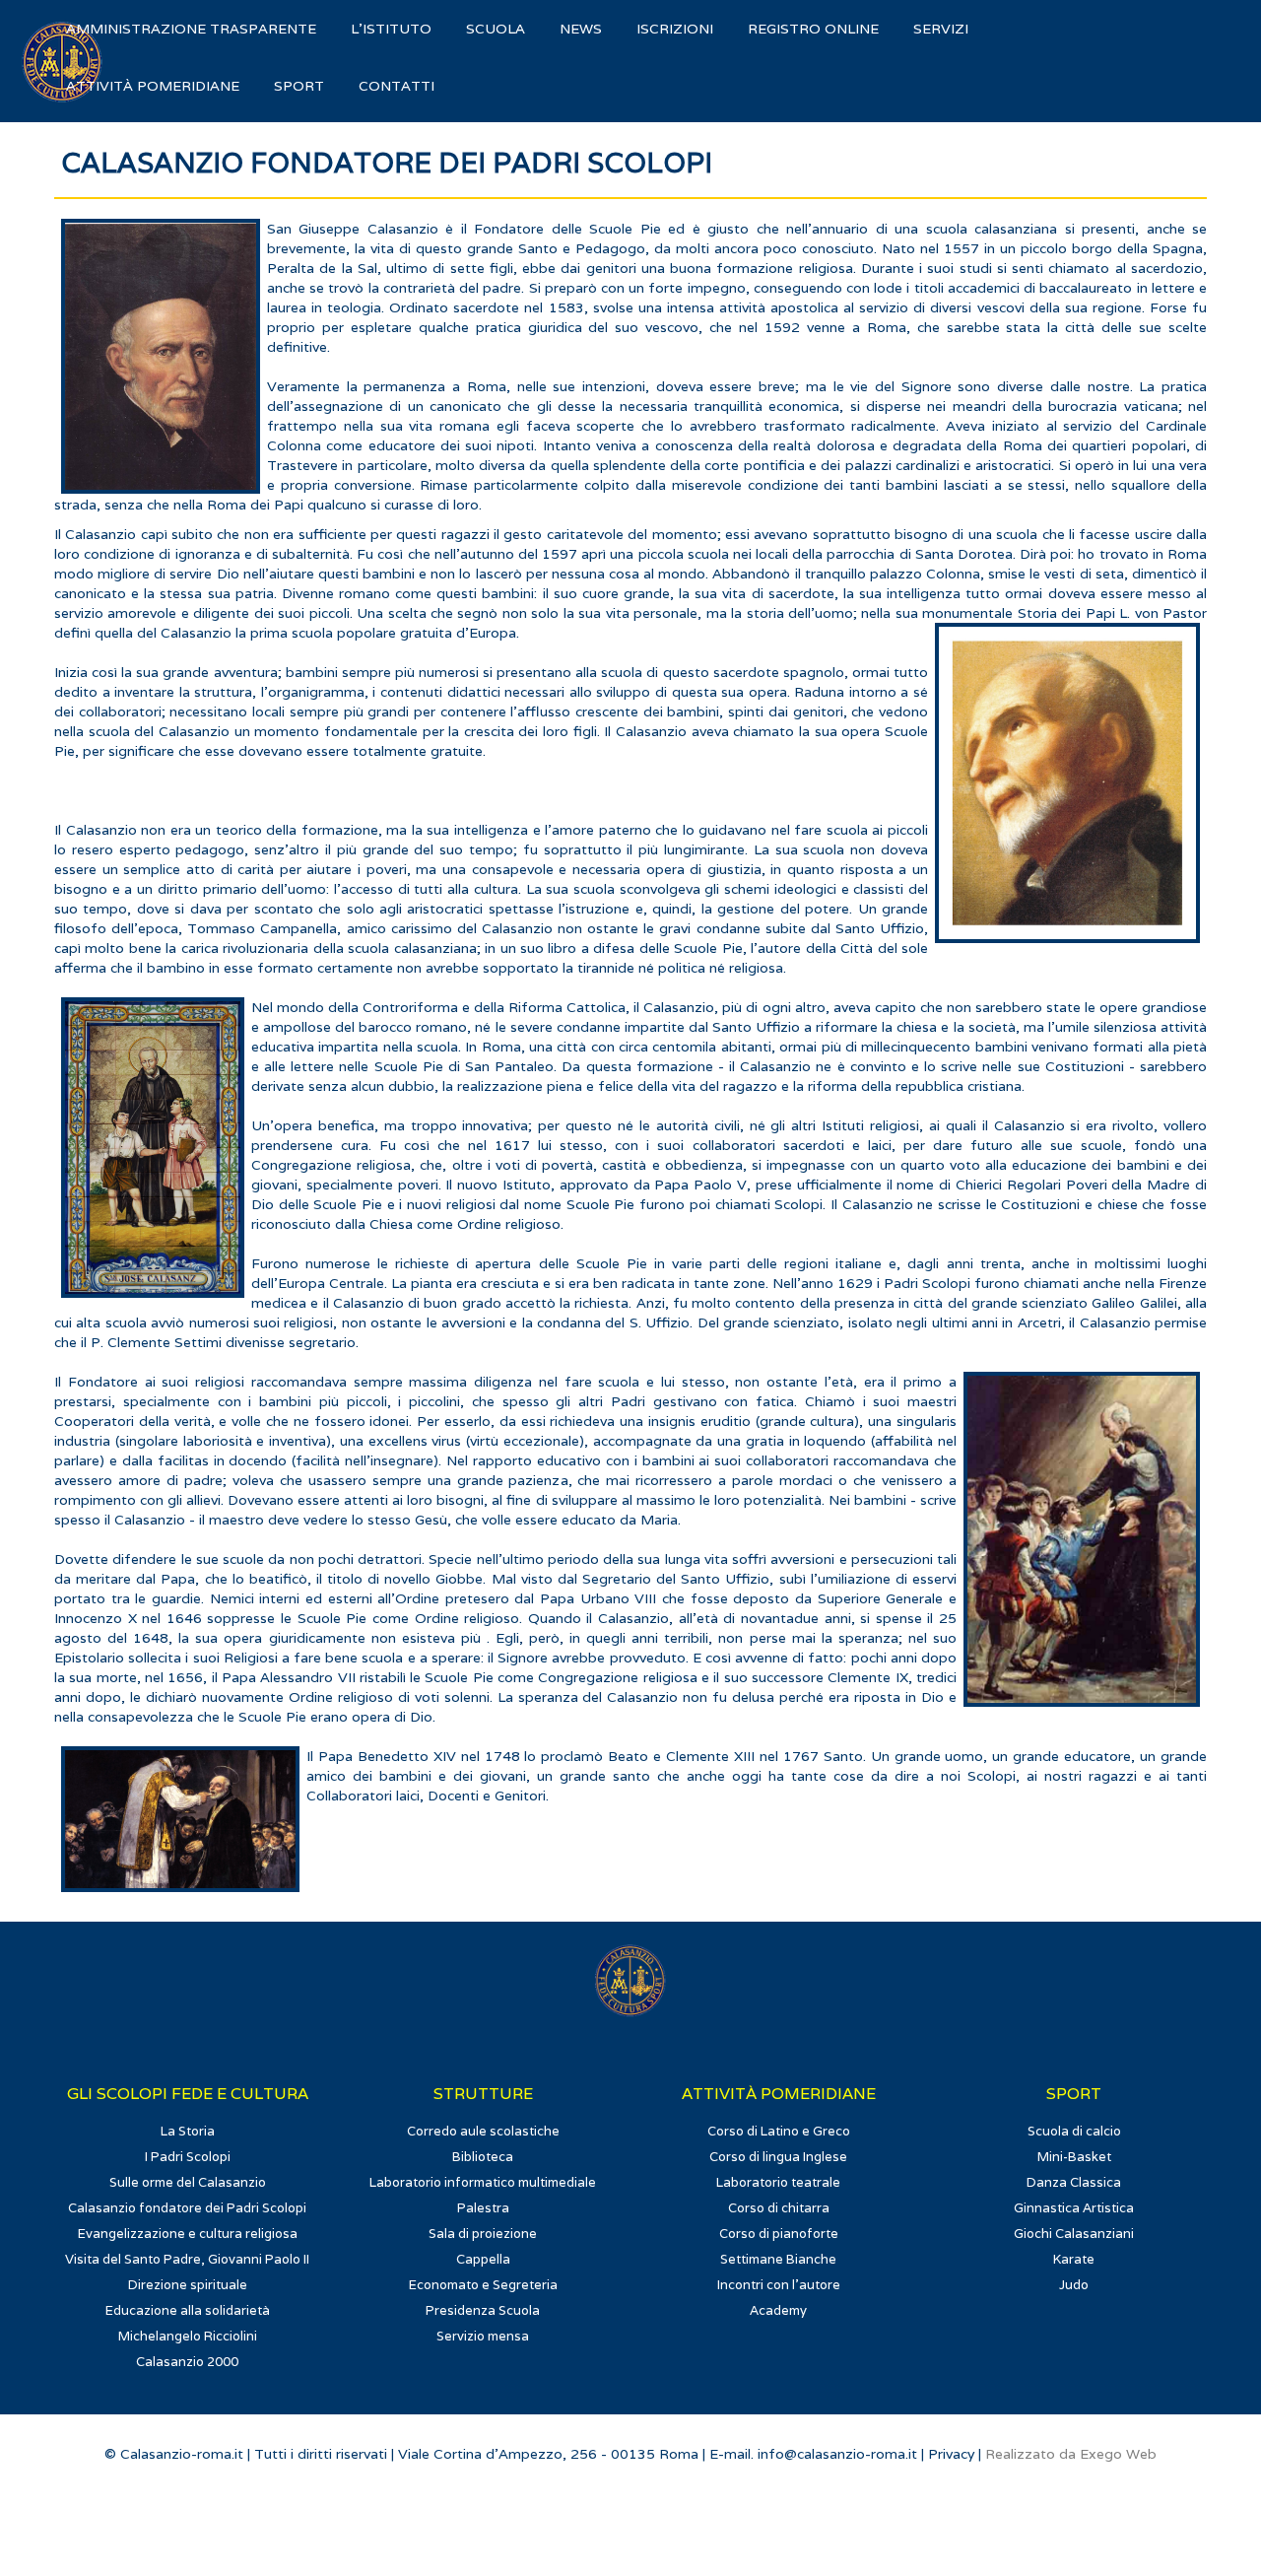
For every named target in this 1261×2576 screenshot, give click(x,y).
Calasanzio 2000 (187, 2362)
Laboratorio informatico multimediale (483, 2182)
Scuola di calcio (1074, 2131)
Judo (1074, 2285)
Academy (778, 2310)
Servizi (941, 29)
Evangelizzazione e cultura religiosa (188, 2234)
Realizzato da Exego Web (1071, 2454)
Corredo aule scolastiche (483, 2131)
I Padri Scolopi (188, 2157)
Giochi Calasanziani (1074, 2234)
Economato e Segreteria (483, 2285)
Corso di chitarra (779, 2208)
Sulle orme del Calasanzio (188, 2182)
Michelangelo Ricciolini (188, 2336)
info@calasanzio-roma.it (837, 2454)
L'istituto (391, 29)
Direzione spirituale (188, 2285)
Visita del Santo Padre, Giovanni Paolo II (187, 2259)
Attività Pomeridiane (153, 86)
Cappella (483, 2259)
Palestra (483, 2208)
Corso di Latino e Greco (779, 2131)
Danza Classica (1074, 2182)
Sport (299, 86)
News (581, 29)
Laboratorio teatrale (778, 2182)
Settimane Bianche (778, 2259)
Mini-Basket (1074, 2157)
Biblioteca (483, 2157)
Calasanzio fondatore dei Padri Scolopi (187, 2208)
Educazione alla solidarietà (188, 2310)
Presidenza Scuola (483, 2310)
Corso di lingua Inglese (778, 2157)
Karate (1074, 2259)
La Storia (188, 2131)
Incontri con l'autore (779, 2285)
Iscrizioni (675, 29)
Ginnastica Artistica (1074, 2208)
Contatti (397, 86)
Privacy (951, 2454)
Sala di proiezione (483, 2234)
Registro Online (813, 29)
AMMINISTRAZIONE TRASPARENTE (191, 29)
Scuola (496, 29)
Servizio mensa (483, 2336)
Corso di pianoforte (779, 2234)
